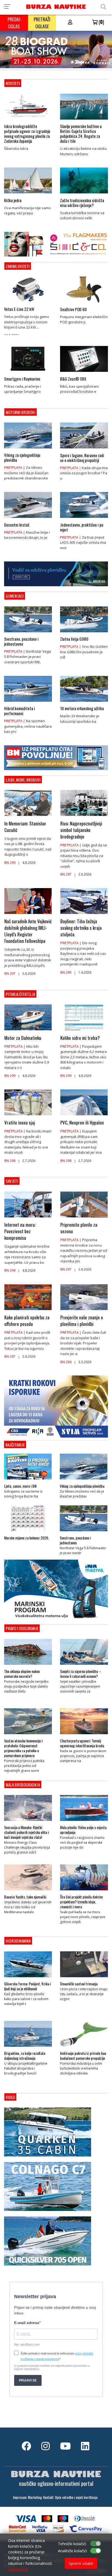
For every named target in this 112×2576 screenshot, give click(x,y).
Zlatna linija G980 (74, 639)
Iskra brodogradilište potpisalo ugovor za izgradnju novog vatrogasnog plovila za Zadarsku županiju (27, 133)
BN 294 (66, 1362)
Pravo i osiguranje (22, 1628)
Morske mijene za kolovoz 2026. (27, 1538)
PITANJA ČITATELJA (20, 994)
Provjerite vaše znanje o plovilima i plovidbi (82, 1321)
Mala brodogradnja (23, 1785)
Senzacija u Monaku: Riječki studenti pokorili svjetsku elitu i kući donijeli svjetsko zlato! (26, 1832)
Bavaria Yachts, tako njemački (25, 1897)
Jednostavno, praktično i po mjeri (82, 527)
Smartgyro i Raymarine (22, 379)
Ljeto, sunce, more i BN (20, 1486)
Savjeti (12, 1181)
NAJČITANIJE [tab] (15, 1445)
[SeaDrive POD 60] (84, 304)
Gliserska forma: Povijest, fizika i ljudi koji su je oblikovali (27, 1986)
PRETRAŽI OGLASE (42, 23)
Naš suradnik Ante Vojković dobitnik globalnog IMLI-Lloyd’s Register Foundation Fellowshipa (28, 931)
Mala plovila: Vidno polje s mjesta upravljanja (83, 1830)
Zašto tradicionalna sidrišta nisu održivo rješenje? (82, 203)
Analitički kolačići (72, 2551)
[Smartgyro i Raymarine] (28, 373)
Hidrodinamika (18, 1941)
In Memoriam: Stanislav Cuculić (25, 827)
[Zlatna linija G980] (84, 634)
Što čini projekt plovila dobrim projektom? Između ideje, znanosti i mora (81, 1902)
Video (10, 2097)
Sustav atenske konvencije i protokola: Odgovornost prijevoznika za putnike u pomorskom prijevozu (23, 1748)
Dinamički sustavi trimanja (79, 1984)
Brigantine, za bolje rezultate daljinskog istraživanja (25, 2056)
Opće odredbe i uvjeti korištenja (76, 2497)
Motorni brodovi (21, 412)
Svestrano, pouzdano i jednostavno (21, 641)
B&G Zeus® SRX (73, 379)
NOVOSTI (13, 83)
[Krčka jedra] (28, 195)
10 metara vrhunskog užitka (82, 708)
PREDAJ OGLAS (14, 23)
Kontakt (48, 2497)
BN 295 (66, 972)
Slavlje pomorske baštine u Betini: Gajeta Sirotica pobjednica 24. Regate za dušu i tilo (81, 133)
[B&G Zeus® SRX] (84, 373)
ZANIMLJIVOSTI (18, 266)
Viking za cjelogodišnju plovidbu (22, 457)
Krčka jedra (13, 200)
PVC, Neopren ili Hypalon (82, 1123)
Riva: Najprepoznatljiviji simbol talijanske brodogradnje (81, 830)
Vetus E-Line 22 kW (19, 309)
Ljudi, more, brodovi (23, 780)
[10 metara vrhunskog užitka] (84, 703)
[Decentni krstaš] (28, 519)
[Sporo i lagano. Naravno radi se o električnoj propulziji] (84, 450)
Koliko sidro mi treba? (80, 1038)
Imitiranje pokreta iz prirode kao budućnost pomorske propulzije (83, 2056)
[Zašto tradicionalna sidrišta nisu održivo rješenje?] (84, 195)
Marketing (35, 2497)
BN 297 (66, 874)
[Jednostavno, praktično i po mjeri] (84, 519)
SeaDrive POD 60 (73, 309)
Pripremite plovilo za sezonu (79, 1228)
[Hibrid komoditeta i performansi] (28, 703)
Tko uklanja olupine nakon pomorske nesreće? (22, 1674)
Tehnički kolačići (72, 2544)
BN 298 (10, 1161)
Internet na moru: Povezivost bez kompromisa (20, 1231)
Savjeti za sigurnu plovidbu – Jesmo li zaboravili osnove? (81, 1674)
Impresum (20, 2497)
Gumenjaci (15, 596)
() (101, 22)
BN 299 (10, 863)
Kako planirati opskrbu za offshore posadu (27, 1321)
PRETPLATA (13, 467)
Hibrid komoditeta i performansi (20, 711)
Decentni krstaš (17, 525)
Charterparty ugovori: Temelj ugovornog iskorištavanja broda (82, 1743)
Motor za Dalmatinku (23, 1038)
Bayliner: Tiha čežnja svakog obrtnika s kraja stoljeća (81, 928)
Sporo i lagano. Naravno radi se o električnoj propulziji (82, 458)
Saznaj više (18, 2569)
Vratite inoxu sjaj (20, 1123)
